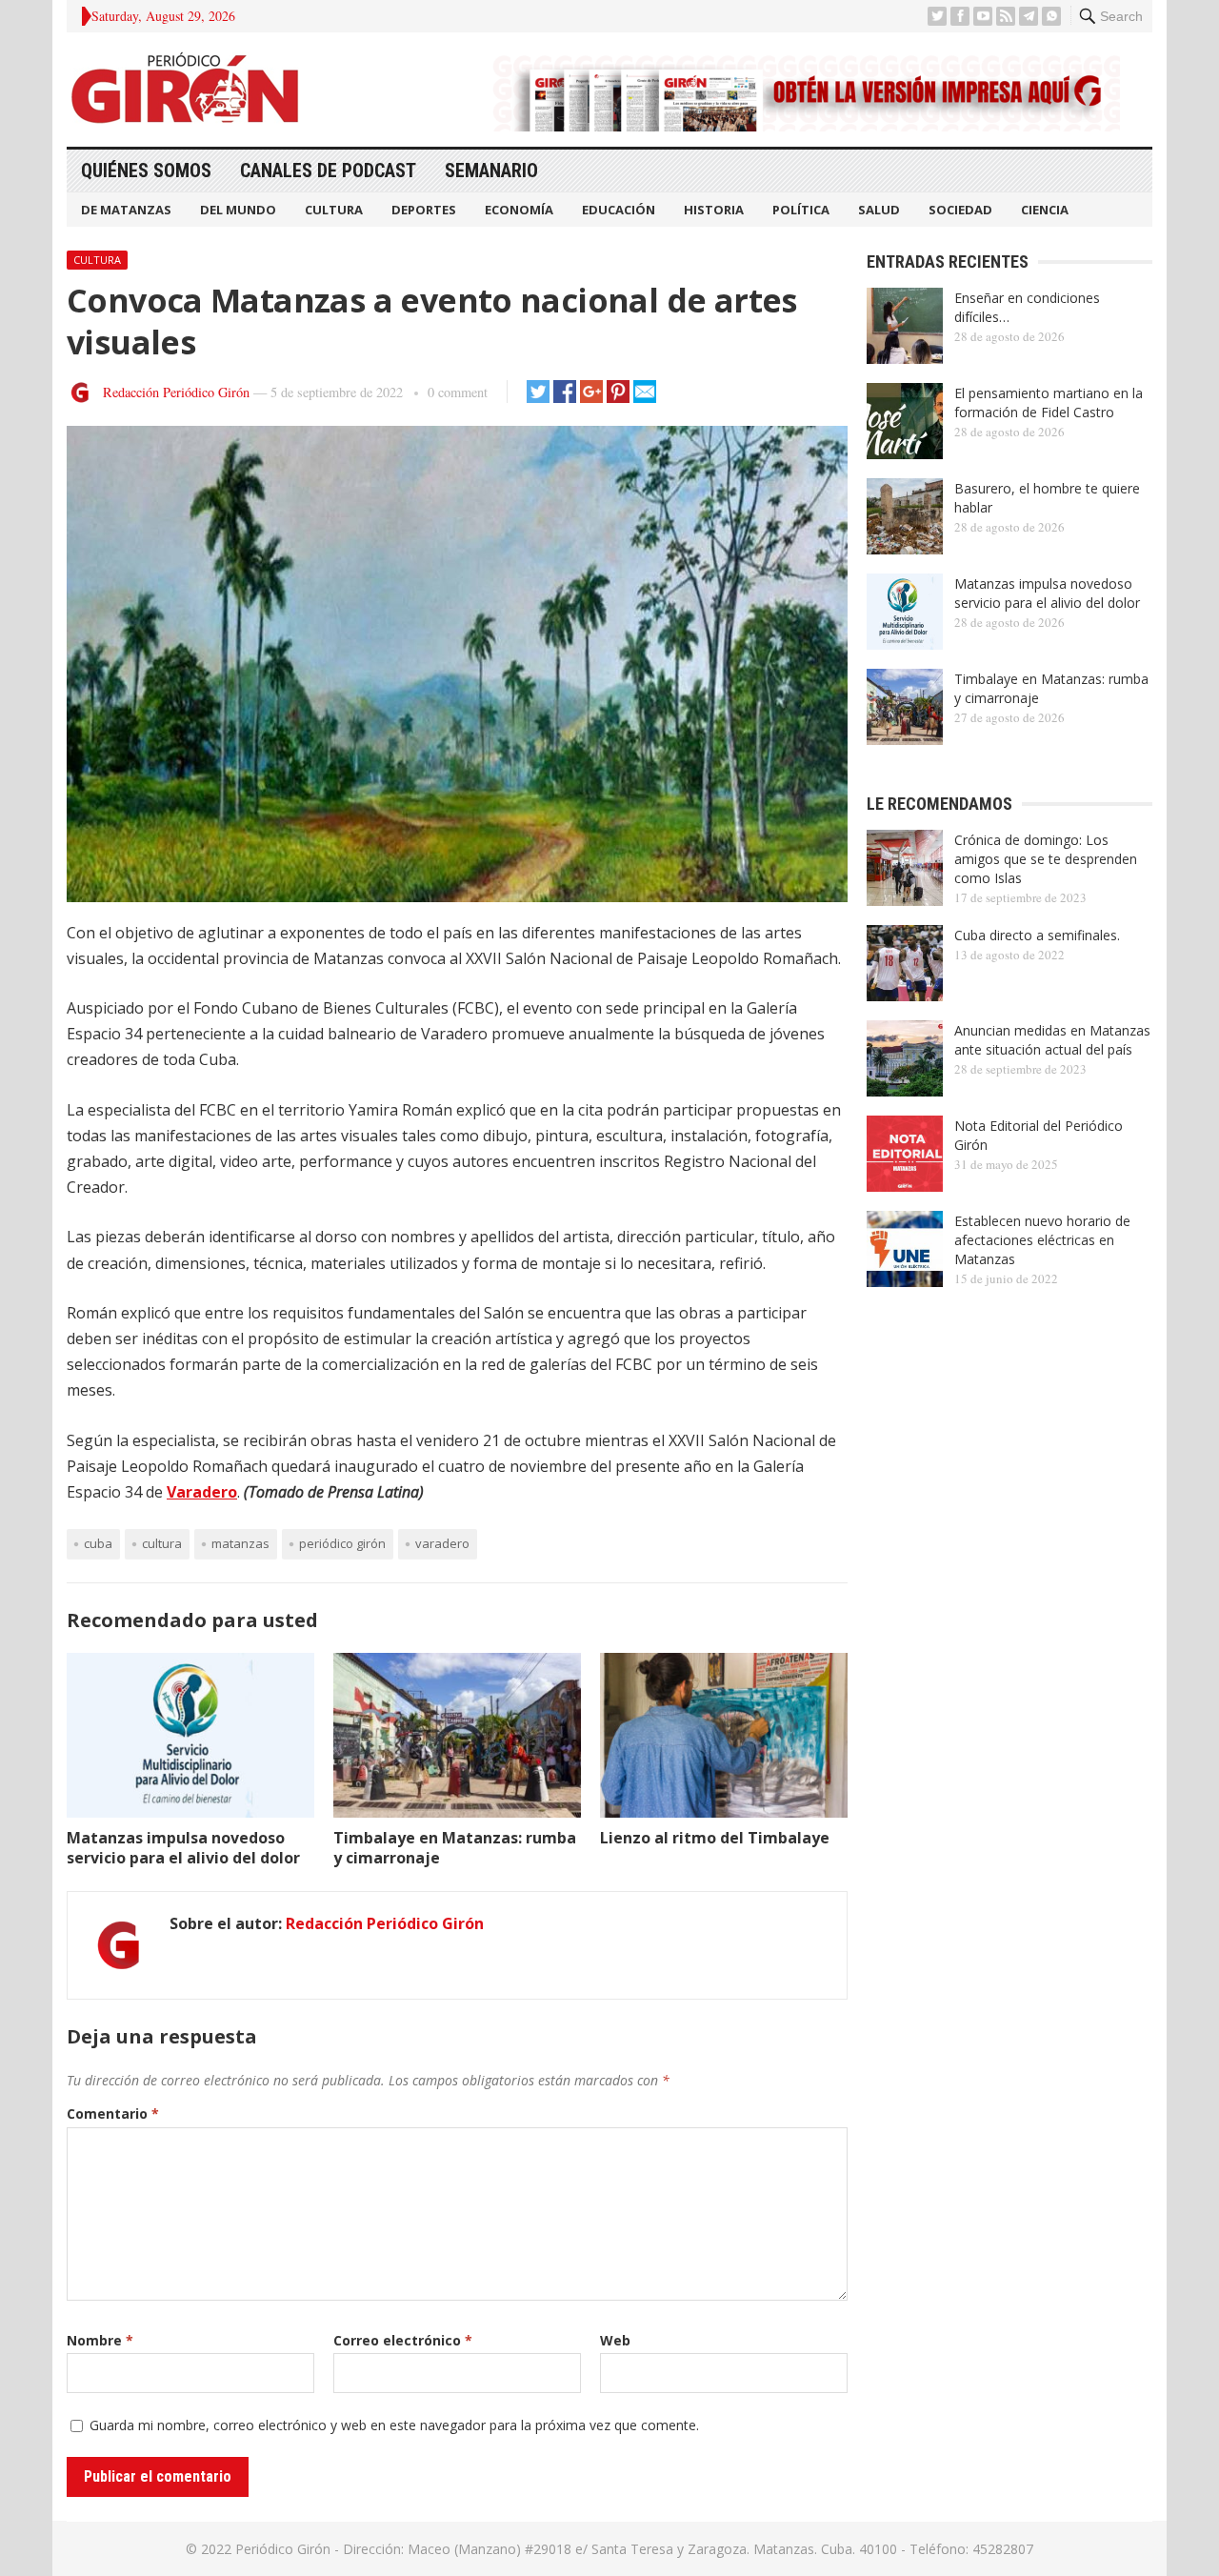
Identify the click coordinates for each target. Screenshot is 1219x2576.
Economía (519, 210)
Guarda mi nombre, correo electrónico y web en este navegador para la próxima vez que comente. (394, 2425)
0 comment (458, 392)
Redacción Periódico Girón (176, 392)
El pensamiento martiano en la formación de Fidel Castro (1049, 402)
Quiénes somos (146, 171)
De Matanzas (126, 210)
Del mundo (238, 210)
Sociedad (960, 210)
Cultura (334, 210)
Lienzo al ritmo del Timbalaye (715, 1838)
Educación (619, 210)
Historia (714, 210)
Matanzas (240, 1543)
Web (615, 2340)
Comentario (113, 2113)
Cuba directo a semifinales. (1037, 935)
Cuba (98, 1543)
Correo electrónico (403, 2340)
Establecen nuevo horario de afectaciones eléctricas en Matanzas (1042, 1240)
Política (801, 210)
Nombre (100, 2340)
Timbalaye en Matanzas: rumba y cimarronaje (455, 1848)
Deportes (424, 210)
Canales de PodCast (328, 171)
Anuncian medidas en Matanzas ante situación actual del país (1052, 1040)
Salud (879, 210)
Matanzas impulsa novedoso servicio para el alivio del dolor (183, 1848)
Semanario (491, 171)
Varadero (202, 1492)
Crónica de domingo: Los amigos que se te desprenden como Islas (1046, 859)
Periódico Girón (342, 1543)
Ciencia (1045, 210)
